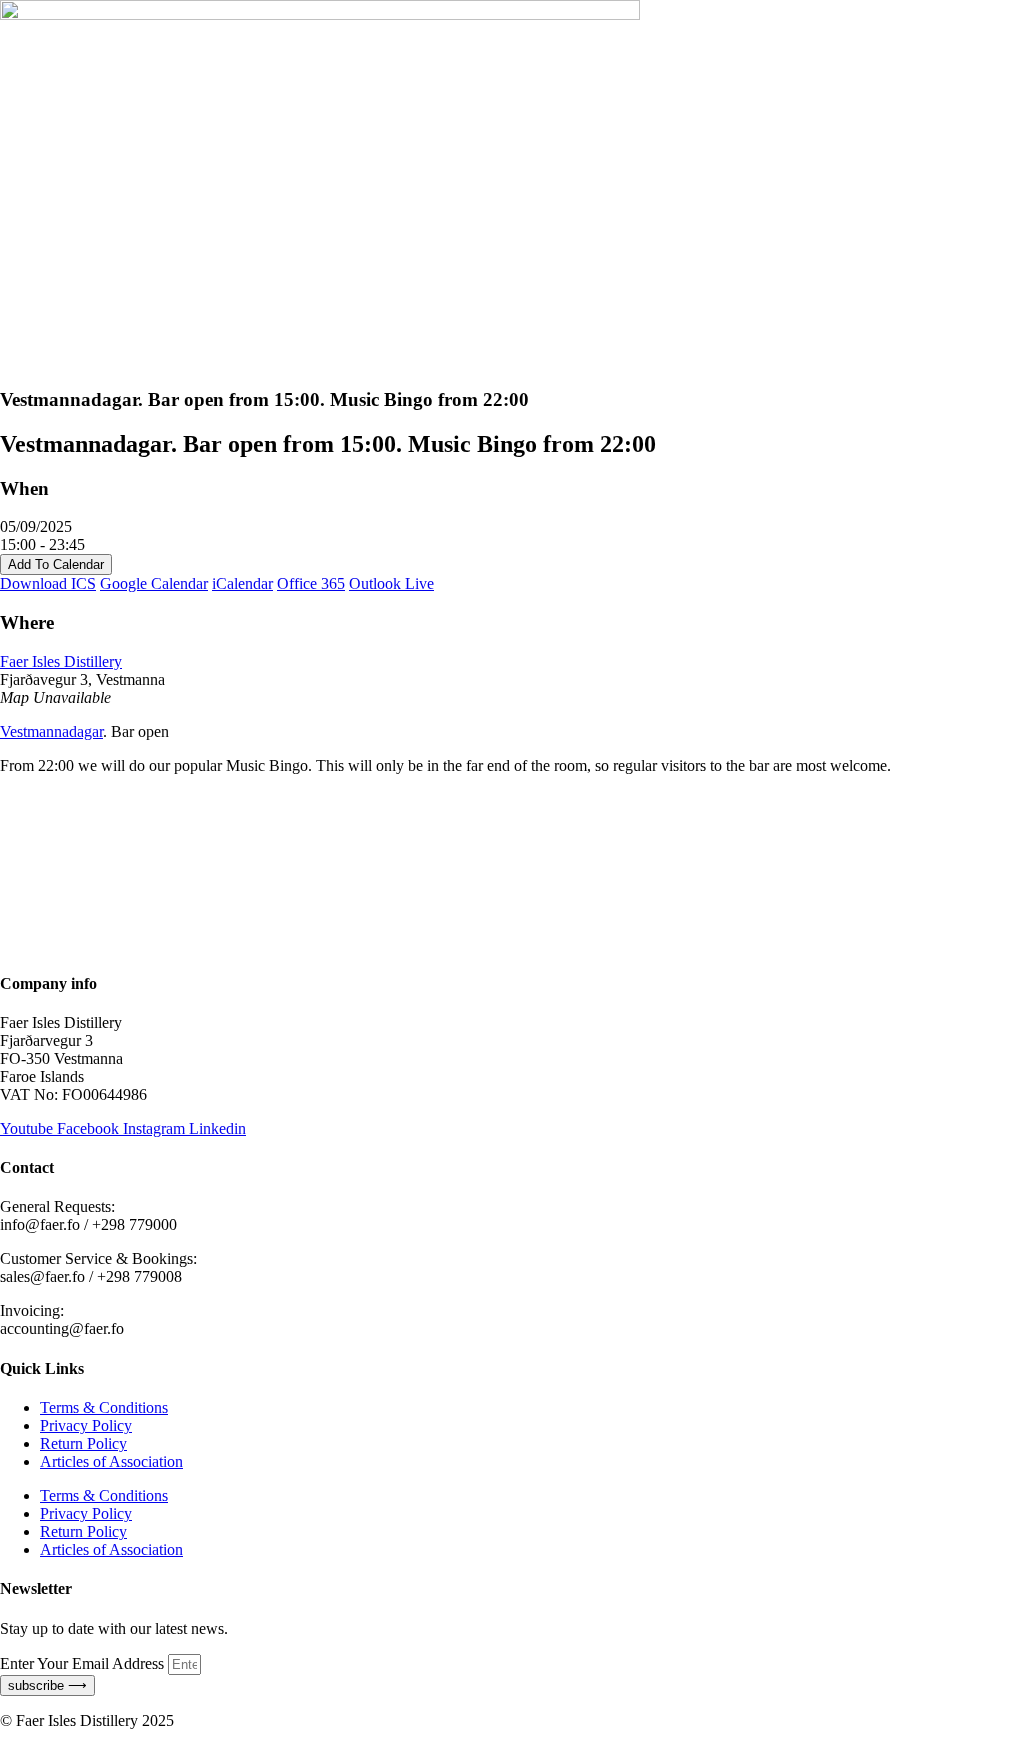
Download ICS (48, 583)
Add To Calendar (56, 564)
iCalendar (242, 583)
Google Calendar (154, 583)
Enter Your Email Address (84, 1663)
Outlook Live (391, 583)
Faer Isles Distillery (61, 661)
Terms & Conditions (104, 1407)
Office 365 (311, 583)
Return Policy (83, 1443)
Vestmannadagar (51, 731)
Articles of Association (111, 1461)
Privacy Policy (86, 1425)
